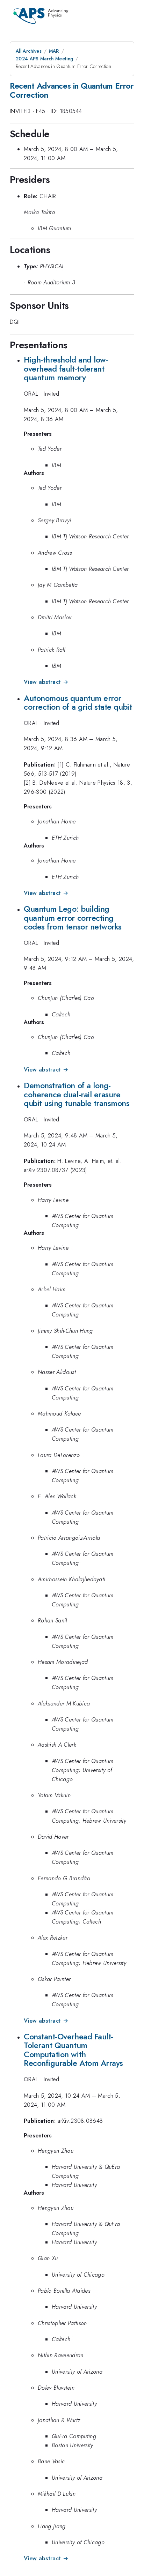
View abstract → (46, 682)
